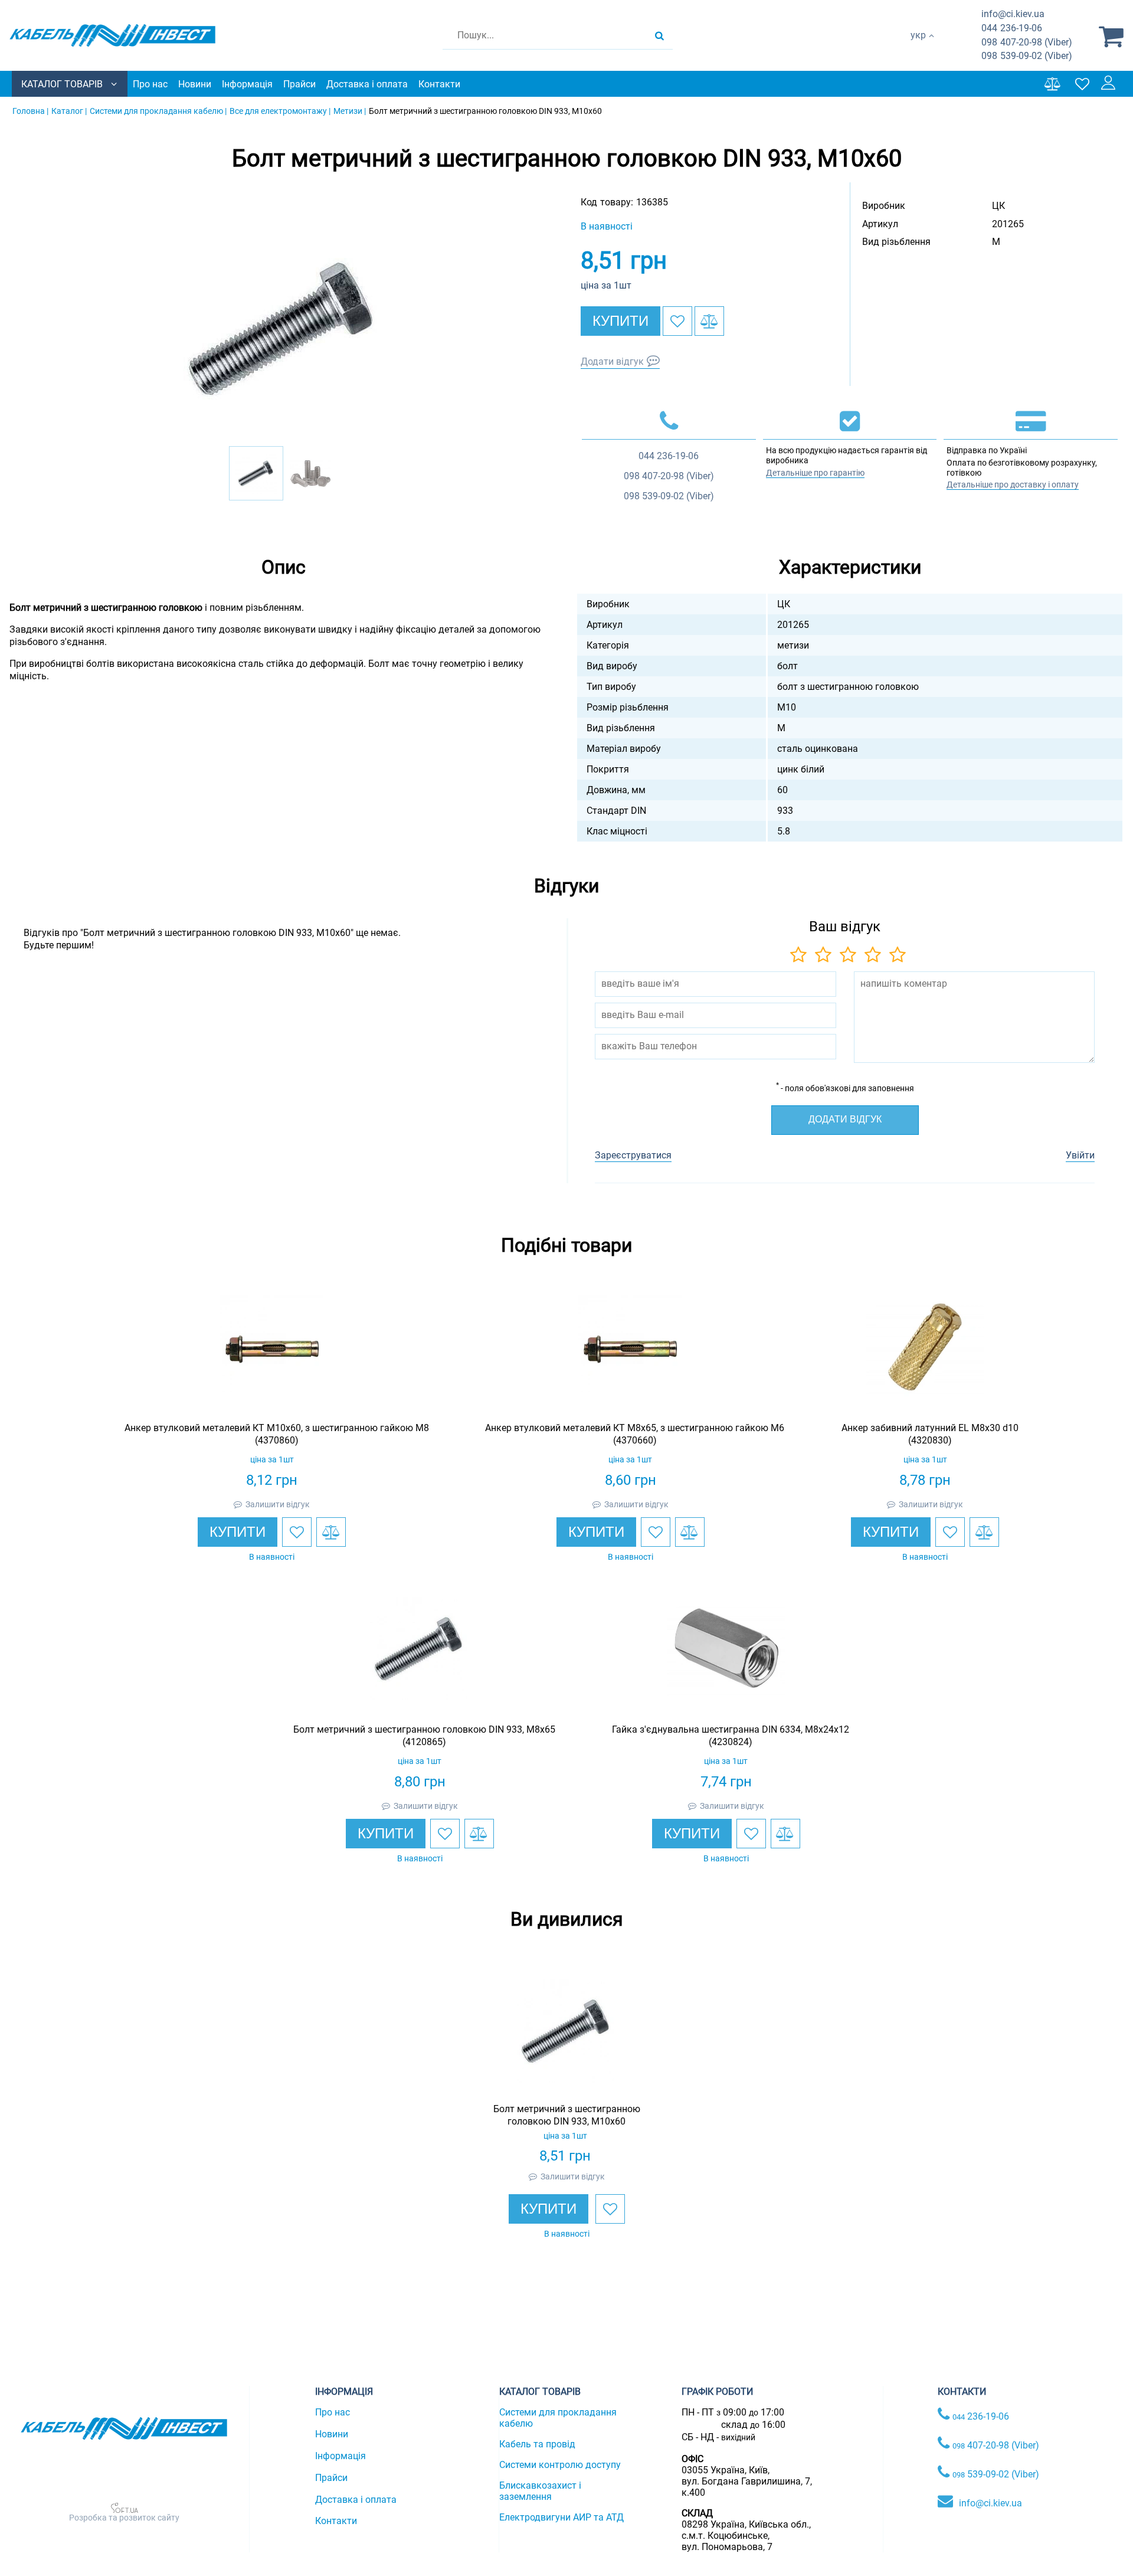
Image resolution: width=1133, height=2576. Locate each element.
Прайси (299, 84)
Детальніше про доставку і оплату (1013, 485)
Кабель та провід (537, 2444)
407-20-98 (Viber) (1027, 42)
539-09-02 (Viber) (1027, 56)
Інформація (247, 84)
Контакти (439, 84)
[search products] (659, 35)
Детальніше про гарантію (815, 473)
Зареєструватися (633, 1155)
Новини (195, 84)
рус (918, 48)
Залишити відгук (278, 1504)
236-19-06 (1012, 28)
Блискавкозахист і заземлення (540, 2491)
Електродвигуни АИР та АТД (561, 2517)
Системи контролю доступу (560, 2465)
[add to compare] (709, 321)
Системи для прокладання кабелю (558, 2418)
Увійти (1080, 1155)
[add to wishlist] (677, 321)
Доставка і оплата (367, 84)
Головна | (30, 111)
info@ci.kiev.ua (990, 2503)
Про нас (150, 84)
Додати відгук (612, 361)
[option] (283, 328)
